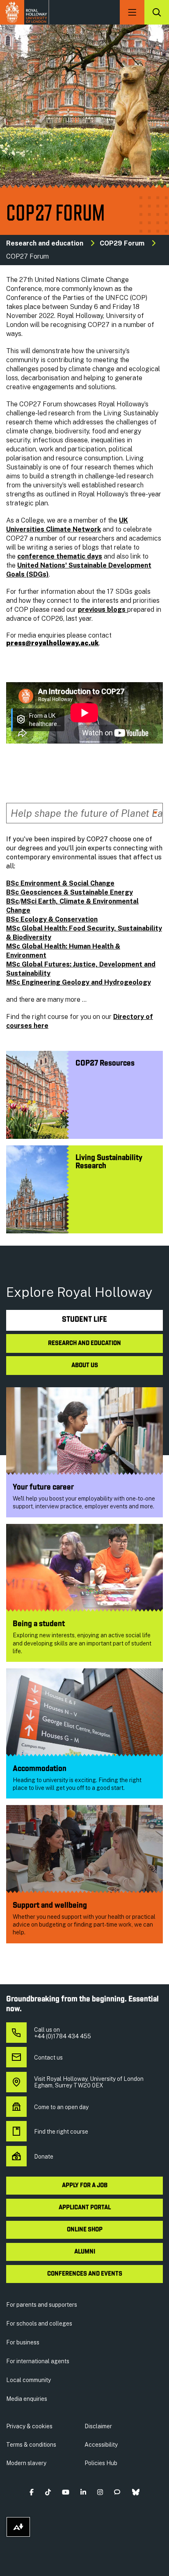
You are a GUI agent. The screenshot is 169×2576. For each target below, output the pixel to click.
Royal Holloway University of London (25, 12)
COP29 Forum (122, 243)
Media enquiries (27, 2399)
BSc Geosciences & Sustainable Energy (70, 892)
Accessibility (101, 2445)
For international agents (38, 2361)
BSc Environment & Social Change (60, 883)
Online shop (85, 2230)
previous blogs (103, 610)
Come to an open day (61, 2107)
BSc (13, 901)
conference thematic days (60, 556)
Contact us (48, 2058)
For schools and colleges (39, 2324)
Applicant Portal (85, 2208)
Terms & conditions (31, 2445)
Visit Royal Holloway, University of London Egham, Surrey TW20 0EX (89, 2082)
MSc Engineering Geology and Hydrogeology (79, 982)
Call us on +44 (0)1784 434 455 (63, 2033)
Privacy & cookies (29, 2426)
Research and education (45, 243)
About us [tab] (85, 1366)
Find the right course (61, 2132)
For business (23, 2342)
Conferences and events (85, 2274)
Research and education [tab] (84, 1343)
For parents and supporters (42, 2305)
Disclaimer (98, 2426)
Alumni (85, 2252)
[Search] (157, 12)
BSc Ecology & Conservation (52, 919)
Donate (44, 2157)
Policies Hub (101, 2463)
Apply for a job (85, 2186)
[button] (32, 2492)
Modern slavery (26, 2463)
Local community (29, 2380)
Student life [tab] (84, 1320)
